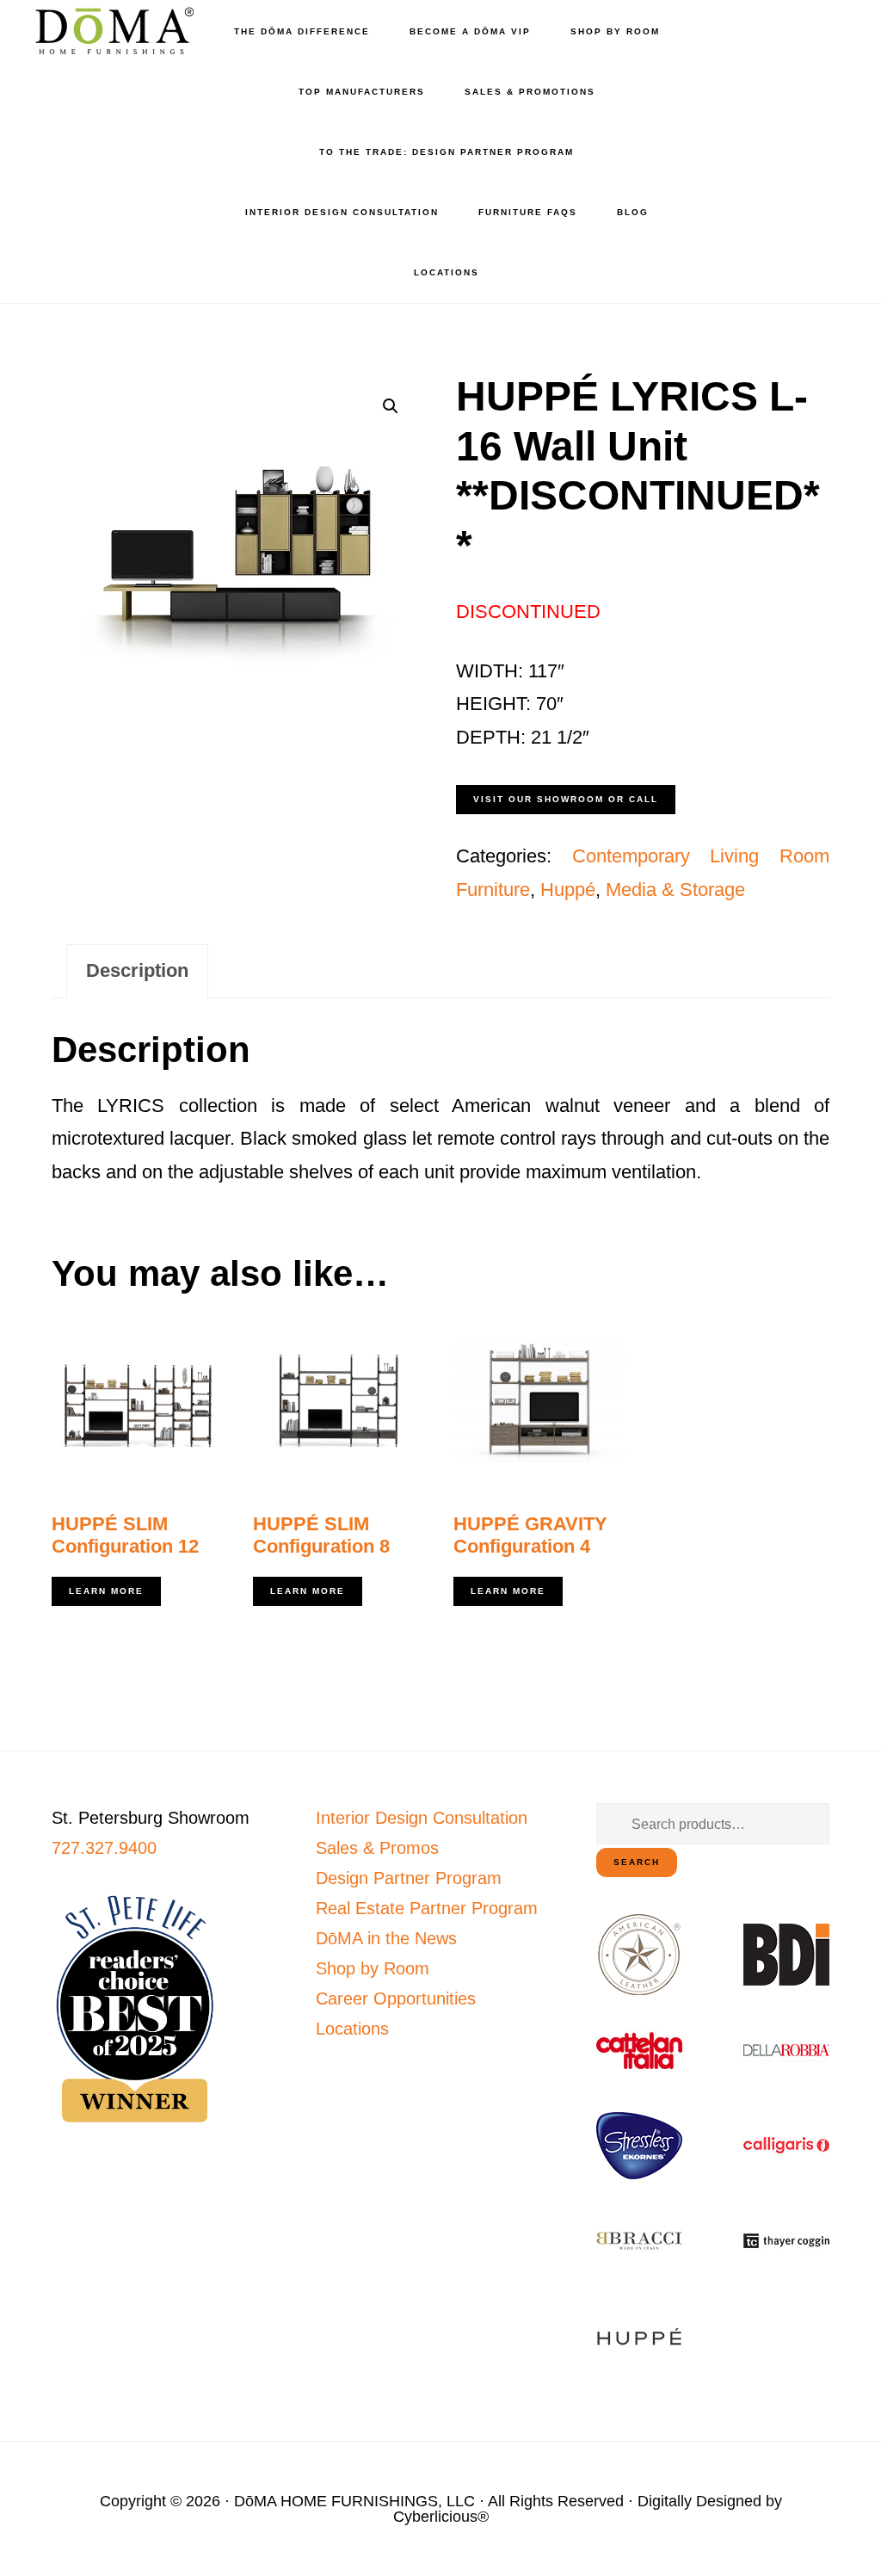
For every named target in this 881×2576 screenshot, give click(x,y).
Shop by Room (373, 1968)
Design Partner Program (409, 1878)
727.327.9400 (104, 1848)
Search (637, 1862)
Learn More (106, 1591)
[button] (391, 406)
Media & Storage (675, 890)
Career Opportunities (396, 1998)
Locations (352, 2029)
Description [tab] (137, 970)
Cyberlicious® (441, 2517)
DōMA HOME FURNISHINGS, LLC (354, 2501)
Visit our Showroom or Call (566, 799)
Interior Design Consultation (422, 1818)
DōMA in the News (386, 1938)
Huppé (568, 890)
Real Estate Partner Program (427, 1908)
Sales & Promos (377, 1848)
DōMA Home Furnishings (112, 31)
